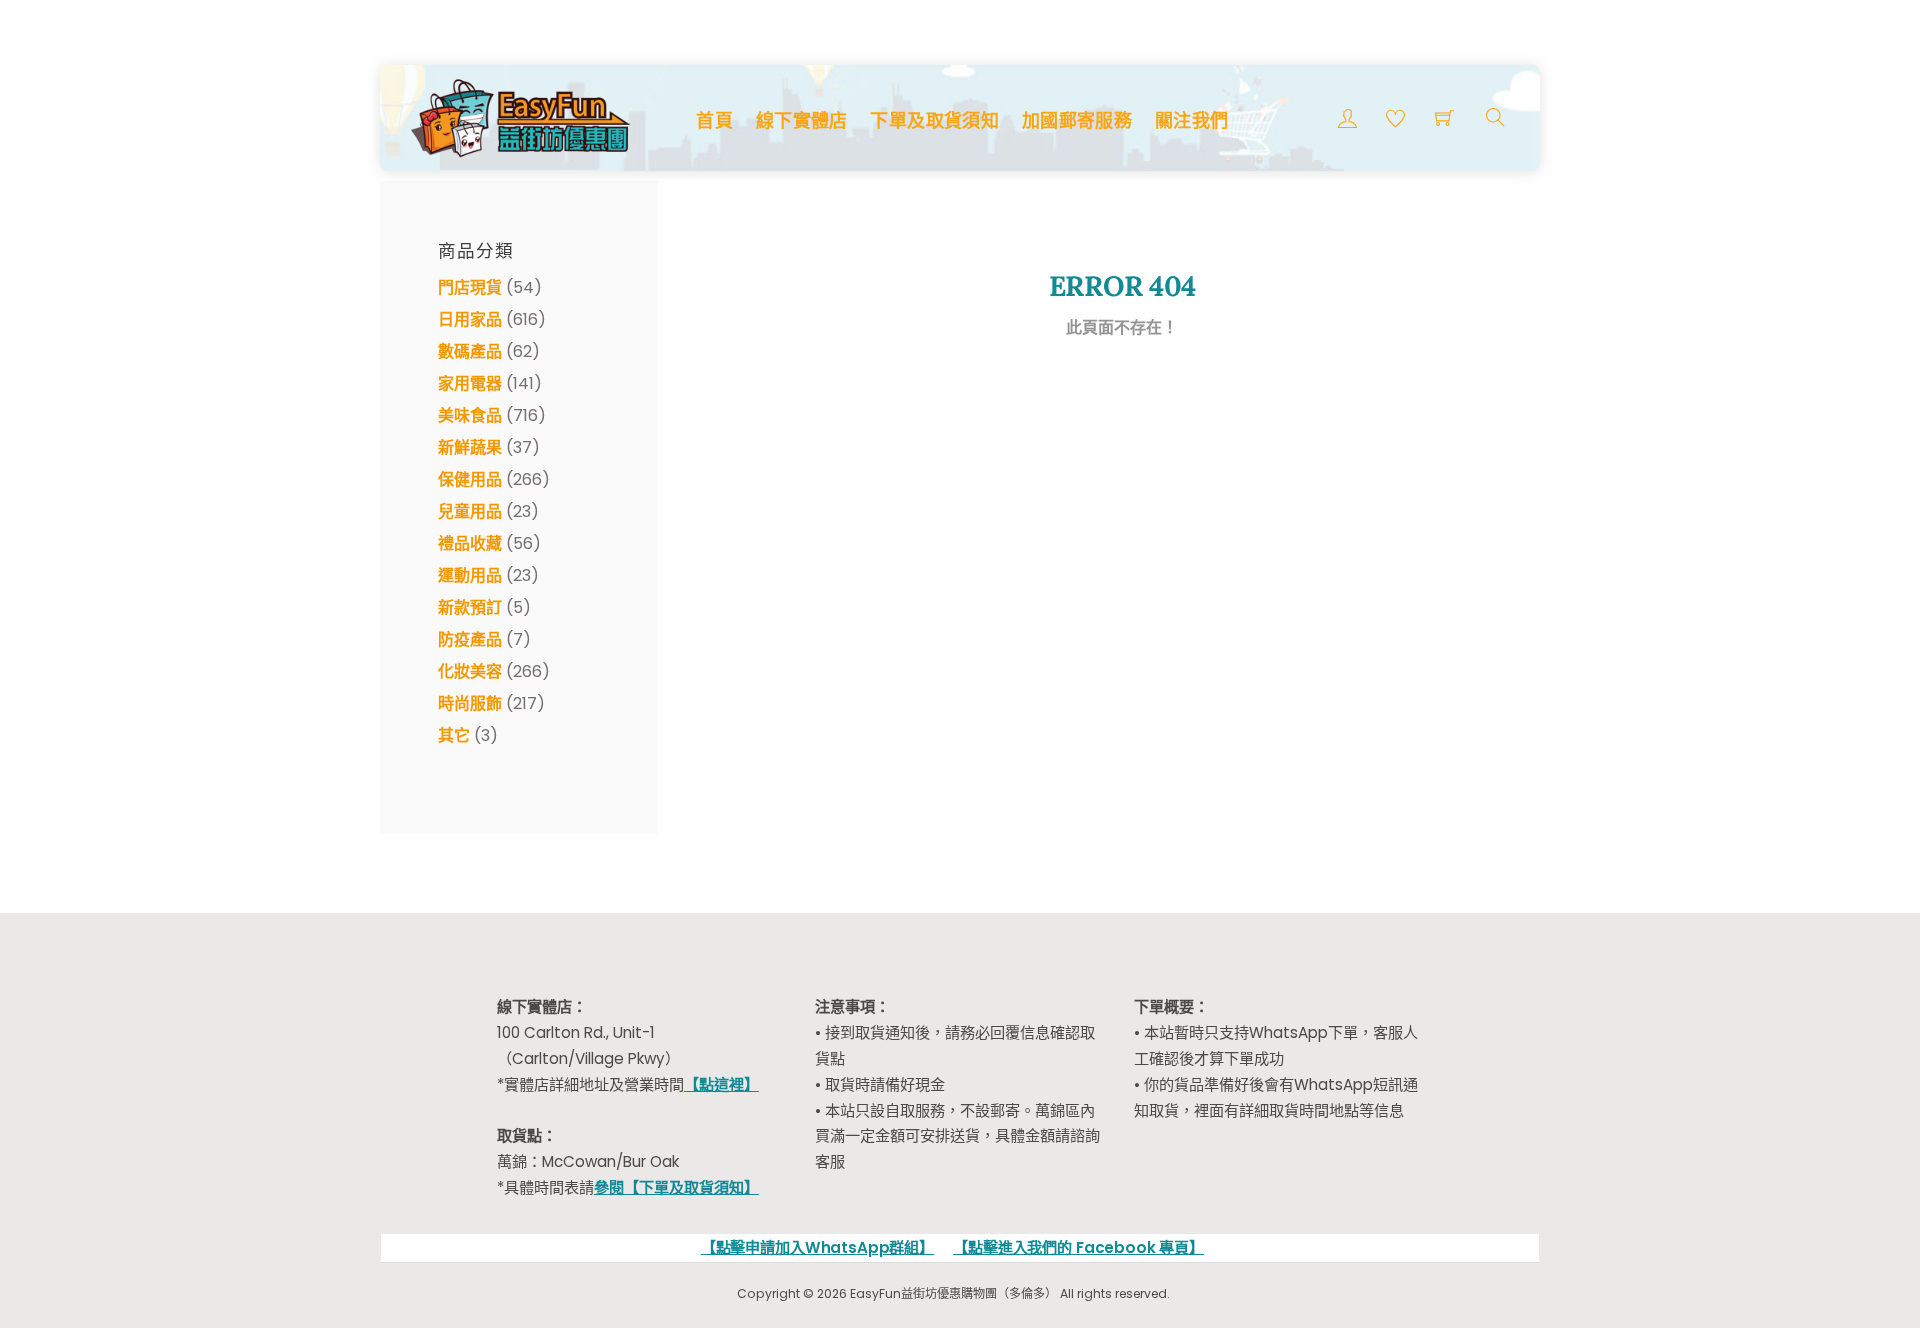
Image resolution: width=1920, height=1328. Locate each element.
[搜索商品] (1495, 117)
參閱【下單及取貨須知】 (676, 1187)
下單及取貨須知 (934, 120)
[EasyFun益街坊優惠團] (523, 115)
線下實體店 (802, 120)
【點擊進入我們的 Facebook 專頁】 (1078, 1247)
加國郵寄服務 (1077, 120)
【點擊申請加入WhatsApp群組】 (817, 1247)
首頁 (714, 120)
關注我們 (1191, 120)
